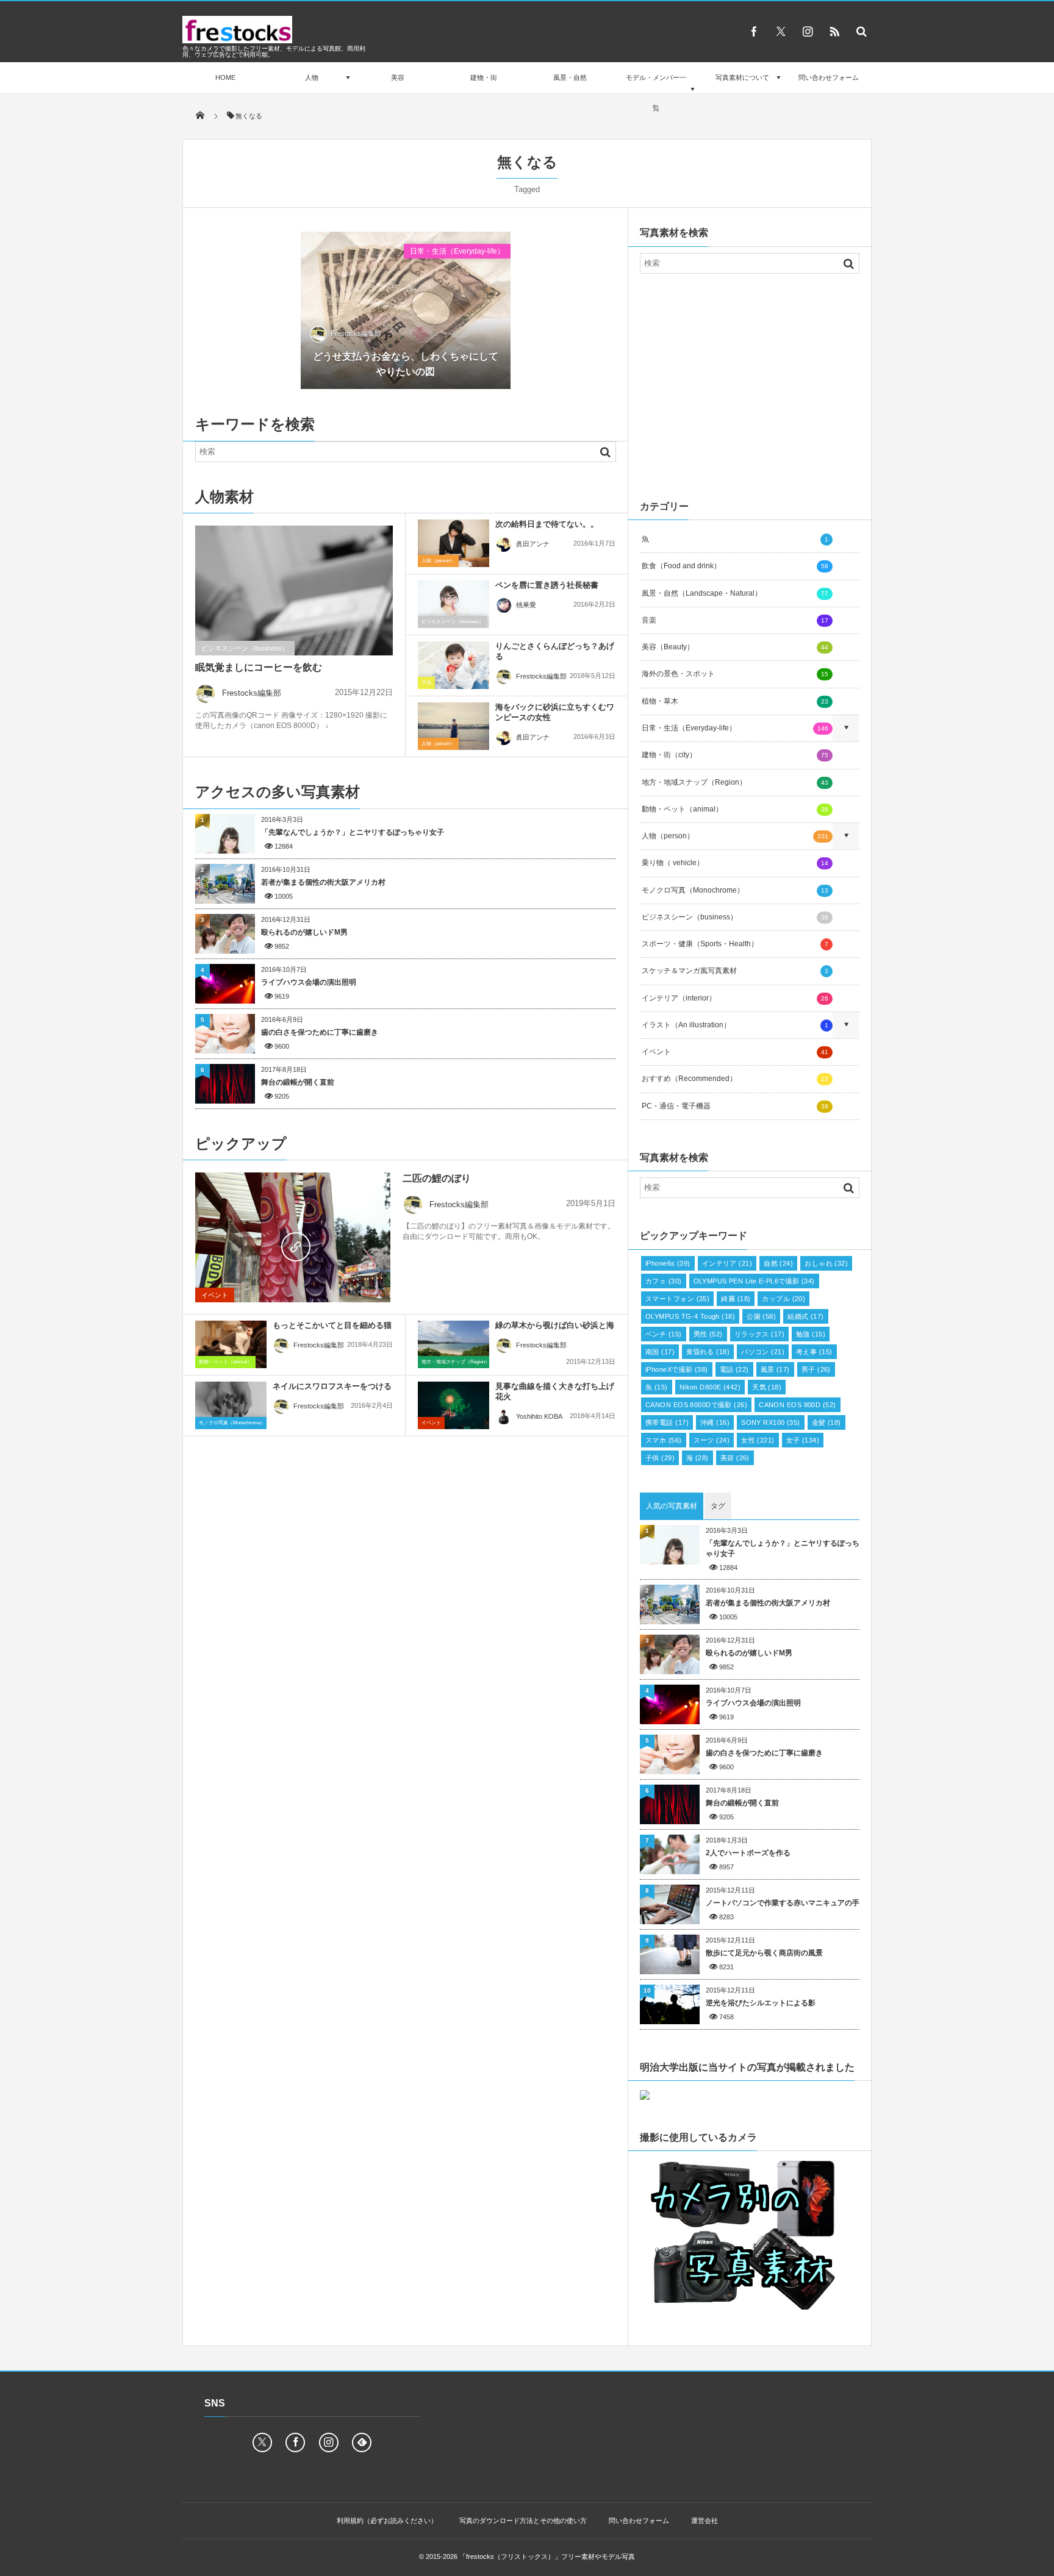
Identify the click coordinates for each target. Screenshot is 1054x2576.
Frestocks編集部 (356, 334)
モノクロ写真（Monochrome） (232, 1423)
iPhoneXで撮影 (677, 1369)
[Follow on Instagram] (329, 2442)
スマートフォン (677, 1299)
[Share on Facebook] (754, 31)
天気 (767, 1387)
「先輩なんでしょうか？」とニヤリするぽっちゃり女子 (353, 832)
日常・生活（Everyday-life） (457, 251)
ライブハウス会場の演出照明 (309, 982)
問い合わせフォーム (829, 77)
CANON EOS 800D (797, 1405)
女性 (758, 1440)
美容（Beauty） (735, 647)
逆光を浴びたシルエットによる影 (761, 2003)
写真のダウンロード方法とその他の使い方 (523, 2521)
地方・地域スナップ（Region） (456, 1362)
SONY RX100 (771, 1422)
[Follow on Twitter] (781, 31)
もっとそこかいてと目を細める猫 (332, 1325)
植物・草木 (735, 701)
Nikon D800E (710, 1387)
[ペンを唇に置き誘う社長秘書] (454, 604)
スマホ (664, 1440)
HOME (225, 77)
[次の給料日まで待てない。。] (454, 543)
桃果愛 (526, 605)
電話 (734, 1369)
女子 (803, 1440)
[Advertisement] (750, 384)
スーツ (712, 1440)
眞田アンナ (533, 544)
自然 (778, 1263)
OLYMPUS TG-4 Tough (690, 1316)
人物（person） (438, 561)
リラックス (759, 1334)
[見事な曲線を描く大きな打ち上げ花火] (454, 1405)
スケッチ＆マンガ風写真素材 (735, 971)
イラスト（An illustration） (735, 1025)
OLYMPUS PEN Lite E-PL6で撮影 (754, 1281)
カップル (783, 1299)
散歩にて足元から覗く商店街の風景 (764, 1953)
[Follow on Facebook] (295, 2442)
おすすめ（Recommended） (735, 1079)
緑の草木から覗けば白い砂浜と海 (555, 1325)
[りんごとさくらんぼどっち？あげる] (454, 665)
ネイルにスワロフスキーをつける (332, 1386)
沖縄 (715, 1422)
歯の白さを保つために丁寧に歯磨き (320, 1032)
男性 (708, 1334)
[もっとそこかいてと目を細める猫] (231, 1344)
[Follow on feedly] (362, 2442)
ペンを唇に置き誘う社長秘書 (547, 585)
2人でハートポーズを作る (748, 1853)
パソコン (763, 1352)
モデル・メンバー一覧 (656, 93)
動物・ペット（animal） (225, 1362)
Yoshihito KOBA (539, 1416)
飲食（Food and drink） (735, 566)
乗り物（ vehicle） (735, 863)
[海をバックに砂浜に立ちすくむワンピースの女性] (454, 726)
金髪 (826, 1422)
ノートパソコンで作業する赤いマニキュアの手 (783, 1903)
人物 (312, 77)
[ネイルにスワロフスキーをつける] (231, 1405)
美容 (398, 77)
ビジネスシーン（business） (245, 648)
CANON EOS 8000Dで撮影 (696, 1405)
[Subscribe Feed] (834, 31)
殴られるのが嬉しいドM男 (304, 932)
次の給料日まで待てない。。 (547, 524)
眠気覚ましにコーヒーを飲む (259, 667)
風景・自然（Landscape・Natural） (735, 593)
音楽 (735, 620)
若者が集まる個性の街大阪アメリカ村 (323, 882)
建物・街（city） (735, 755)
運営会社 (704, 2521)
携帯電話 (667, 1422)
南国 (660, 1352)
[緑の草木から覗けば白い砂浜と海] (454, 1347)
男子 (816, 1369)
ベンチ (664, 1334)
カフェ (664, 1281)
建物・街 (484, 77)
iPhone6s (668, 1263)
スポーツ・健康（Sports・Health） (735, 944)
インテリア (727, 1263)
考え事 (814, 1352)
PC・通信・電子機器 (735, 1106)
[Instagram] (808, 31)
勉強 (811, 1334)
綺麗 (736, 1299)
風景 (775, 1369)
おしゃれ (826, 1263)
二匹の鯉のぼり (437, 1178)
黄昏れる (708, 1352)
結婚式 (806, 1316)
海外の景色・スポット (735, 674)
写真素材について (742, 77)
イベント (215, 1295)
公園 (761, 1316)
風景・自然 (570, 77)
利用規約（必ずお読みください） (387, 2521)
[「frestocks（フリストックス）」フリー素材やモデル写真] (237, 40)
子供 (426, 683)
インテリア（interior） (735, 998)
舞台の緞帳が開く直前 (298, 1082)
